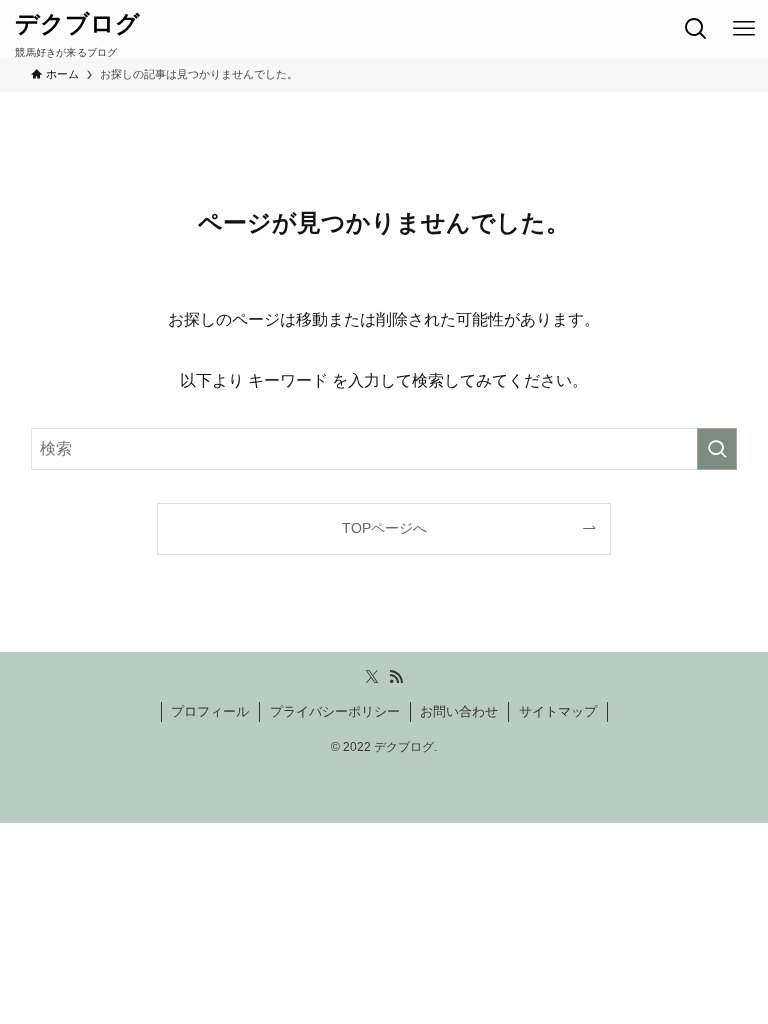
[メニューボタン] (744, 29)
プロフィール (210, 711)
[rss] (396, 677)
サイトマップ (558, 711)
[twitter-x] (372, 677)
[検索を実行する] (717, 449)
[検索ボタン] (696, 29)
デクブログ (77, 24)
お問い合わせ (459, 711)
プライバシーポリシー (335, 711)
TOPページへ (384, 528)
